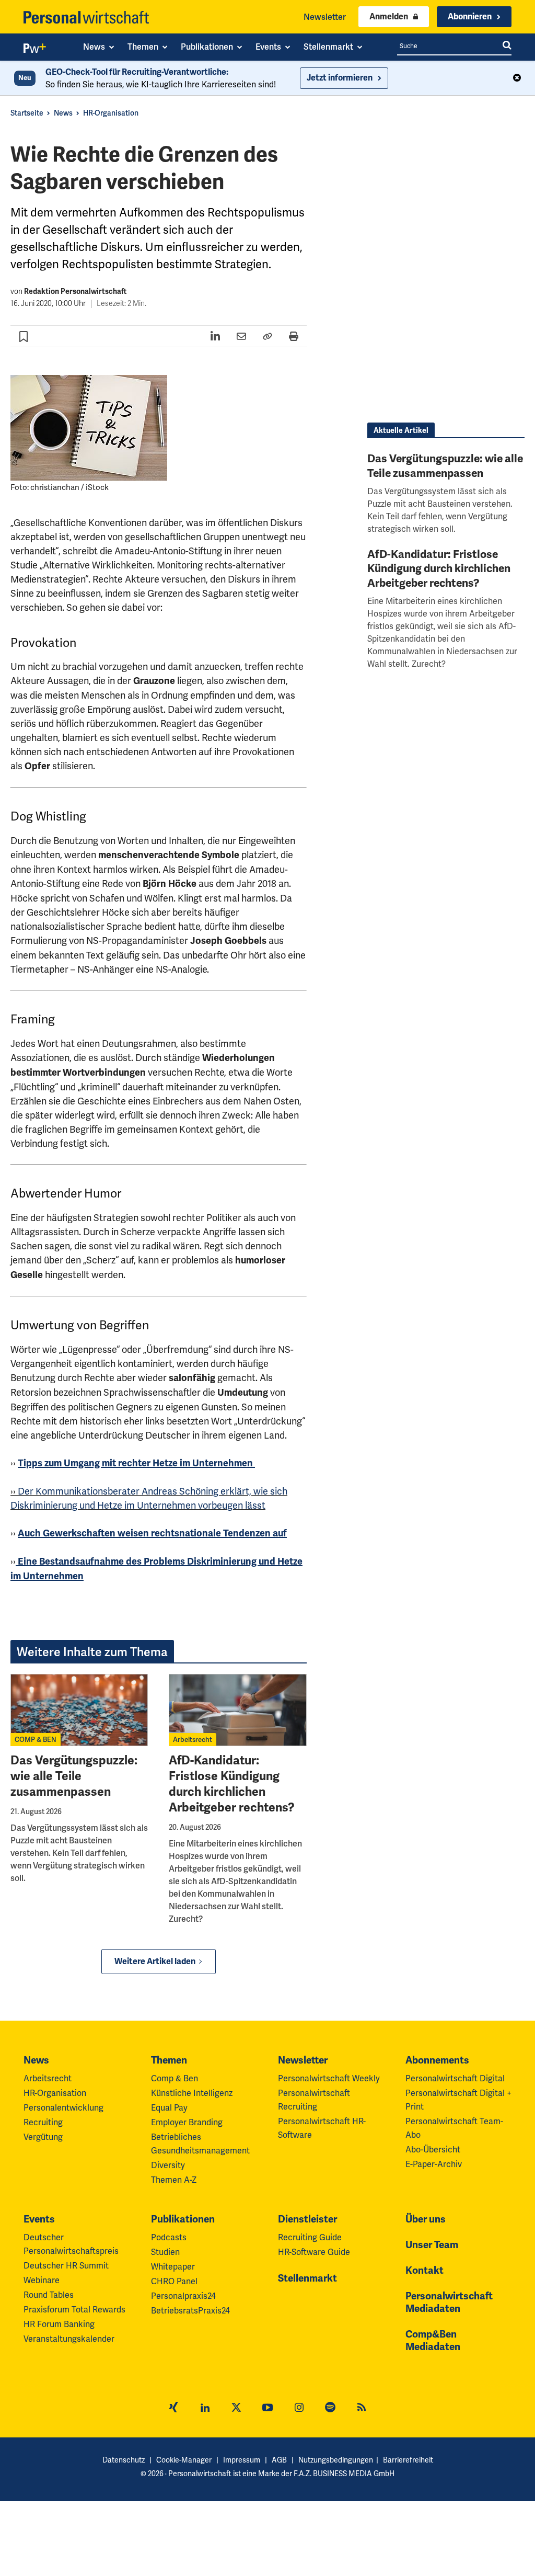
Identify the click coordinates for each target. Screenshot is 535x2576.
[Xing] (173, 2409)
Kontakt (424, 2271)
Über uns (426, 2219)
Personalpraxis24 (183, 2296)
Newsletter (325, 17)
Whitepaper (173, 2267)
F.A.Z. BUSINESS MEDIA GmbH (344, 2474)
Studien (165, 2252)
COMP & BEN (36, 1740)
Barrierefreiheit (408, 2460)
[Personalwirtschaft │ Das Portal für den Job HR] (86, 17)
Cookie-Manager (184, 2460)
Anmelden (389, 17)
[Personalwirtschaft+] (35, 50)
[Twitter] (236, 2409)
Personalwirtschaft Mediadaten (449, 2303)
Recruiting (43, 2122)
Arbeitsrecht (193, 1740)
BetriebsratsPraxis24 (190, 2311)
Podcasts (169, 2237)
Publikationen (183, 2219)
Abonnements (437, 2060)
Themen (169, 2060)
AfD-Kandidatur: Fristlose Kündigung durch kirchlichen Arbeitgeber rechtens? (232, 1784)
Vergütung (43, 2137)
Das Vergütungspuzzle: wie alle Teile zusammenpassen (74, 1776)
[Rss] (362, 2409)
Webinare (42, 2280)
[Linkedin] (205, 2409)
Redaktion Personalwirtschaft (75, 292)
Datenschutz (124, 2460)
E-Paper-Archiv (434, 2164)
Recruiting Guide (310, 2237)
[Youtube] (267, 2409)
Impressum (242, 2460)
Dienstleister (307, 2219)
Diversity (168, 2165)
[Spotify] (330, 2409)
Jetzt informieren (340, 78)
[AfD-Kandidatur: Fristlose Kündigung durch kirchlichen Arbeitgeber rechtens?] (237, 1710)
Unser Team (432, 2245)
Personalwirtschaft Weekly (329, 2078)
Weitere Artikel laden (155, 1962)
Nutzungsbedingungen (336, 2460)
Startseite (27, 113)
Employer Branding (187, 2122)
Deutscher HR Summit (66, 2266)
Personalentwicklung (63, 2108)
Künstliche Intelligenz (192, 2093)
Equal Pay (169, 2108)
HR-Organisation (111, 113)
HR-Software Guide (314, 2252)
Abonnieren (470, 17)
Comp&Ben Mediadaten (433, 2341)
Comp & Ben (175, 2078)
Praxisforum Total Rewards (74, 2310)
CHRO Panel (174, 2281)
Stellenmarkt (307, 2278)
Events (39, 2219)
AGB (279, 2460)
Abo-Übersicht (433, 2150)
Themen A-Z (174, 2180)
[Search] (507, 46)
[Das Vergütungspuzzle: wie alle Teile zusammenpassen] (79, 1710)
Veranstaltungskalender (69, 2339)
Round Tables (49, 2295)
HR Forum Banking (59, 2324)
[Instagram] (299, 2409)
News (63, 113)
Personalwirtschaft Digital (455, 2078)
